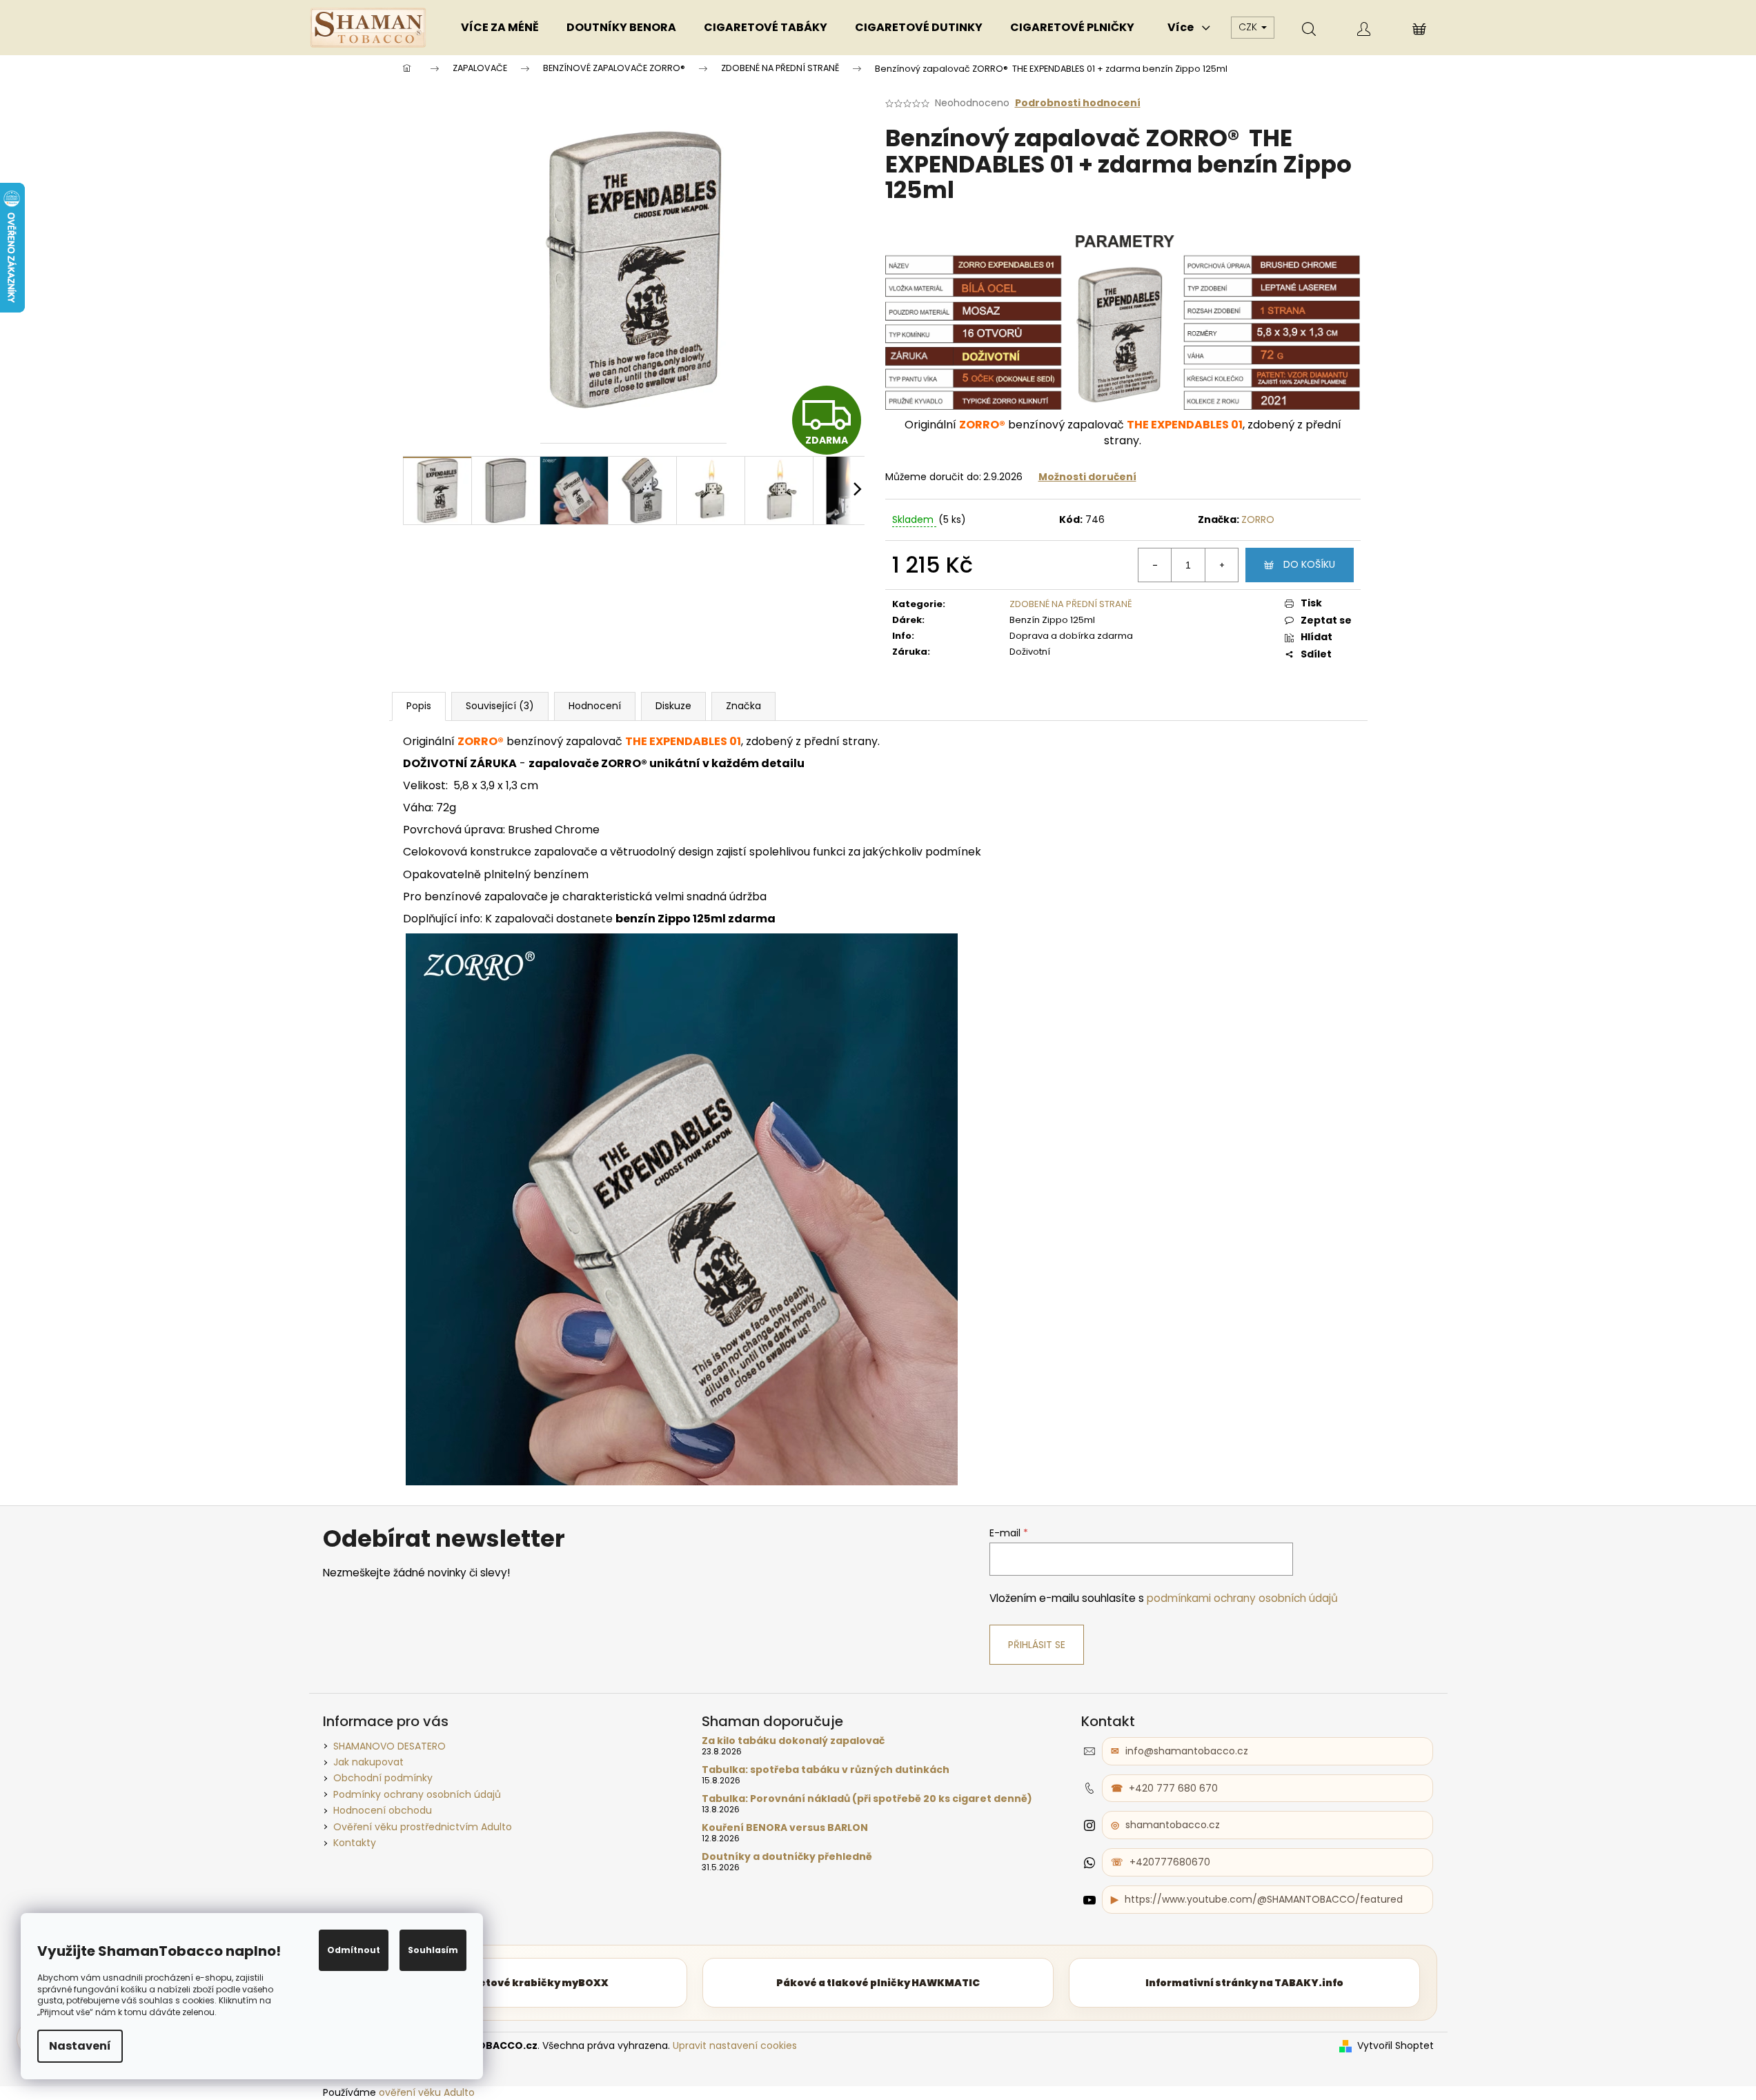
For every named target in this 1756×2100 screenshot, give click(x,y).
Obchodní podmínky (383, 1778)
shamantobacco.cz (1173, 1825)
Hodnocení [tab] (595, 706)
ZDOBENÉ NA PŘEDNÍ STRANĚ (1071, 604)
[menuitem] (500, 28)
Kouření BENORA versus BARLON (785, 1828)
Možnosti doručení (1087, 477)
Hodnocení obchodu (383, 1810)
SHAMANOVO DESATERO (389, 1746)
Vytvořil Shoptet (1395, 2046)
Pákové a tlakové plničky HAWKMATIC (878, 1983)
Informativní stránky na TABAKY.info (1244, 1983)
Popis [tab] (419, 706)
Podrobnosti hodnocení (1078, 103)
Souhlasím (433, 1950)
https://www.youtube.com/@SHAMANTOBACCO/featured (1264, 1899)
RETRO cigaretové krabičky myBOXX (512, 1983)
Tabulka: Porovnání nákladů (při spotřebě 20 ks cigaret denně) (867, 1799)
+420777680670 (1170, 1862)
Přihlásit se (1037, 1645)
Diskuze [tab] (673, 706)
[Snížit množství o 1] (1155, 565)
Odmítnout (354, 1950)
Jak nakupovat (368, 1762)
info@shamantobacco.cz (1187, 1751)
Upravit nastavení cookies (735, 2045)
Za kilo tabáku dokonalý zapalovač (793, 1741)
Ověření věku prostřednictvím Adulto (423, 1827)
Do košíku (1309, 564)
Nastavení (80, 2046)
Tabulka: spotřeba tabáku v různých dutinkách (826, 1770)
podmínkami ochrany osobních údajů (1242, 1598)
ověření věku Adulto (427, 2092)
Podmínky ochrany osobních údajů (417, 1794)
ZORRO (1258, 519)
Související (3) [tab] (500, 706)
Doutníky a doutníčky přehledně (787, 1857)
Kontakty (355, 1843)
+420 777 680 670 (1173, 1788)
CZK (1249, 27)
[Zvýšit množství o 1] (1221, 565)
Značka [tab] (743, 706)
